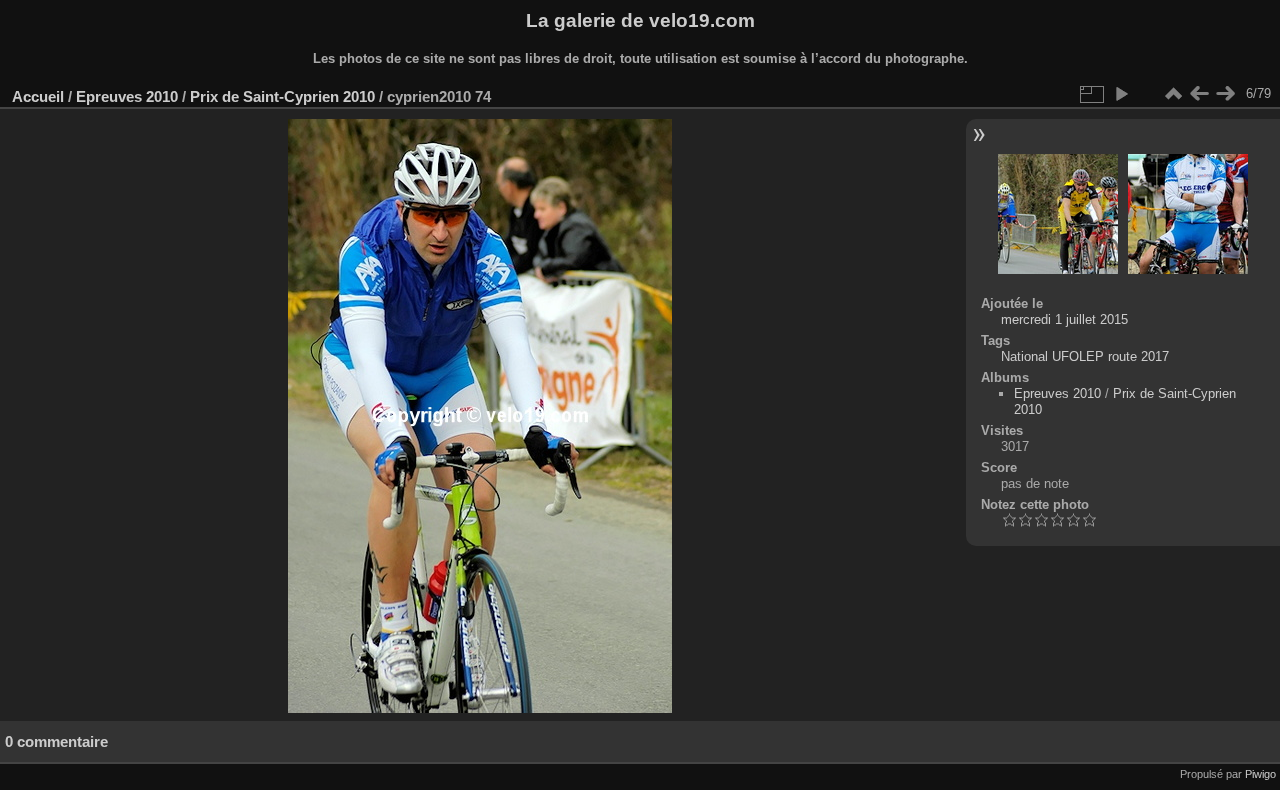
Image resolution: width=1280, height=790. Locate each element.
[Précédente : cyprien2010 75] (1199, 94)
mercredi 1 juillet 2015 (1064, 319)
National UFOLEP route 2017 (1085, 356)
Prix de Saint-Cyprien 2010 (282, 96)
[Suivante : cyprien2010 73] (1225, 94)
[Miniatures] (1173, 94)
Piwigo (1260, 774)
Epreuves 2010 (127, 96)
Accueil (38, 96)
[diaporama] (1121, 94)
